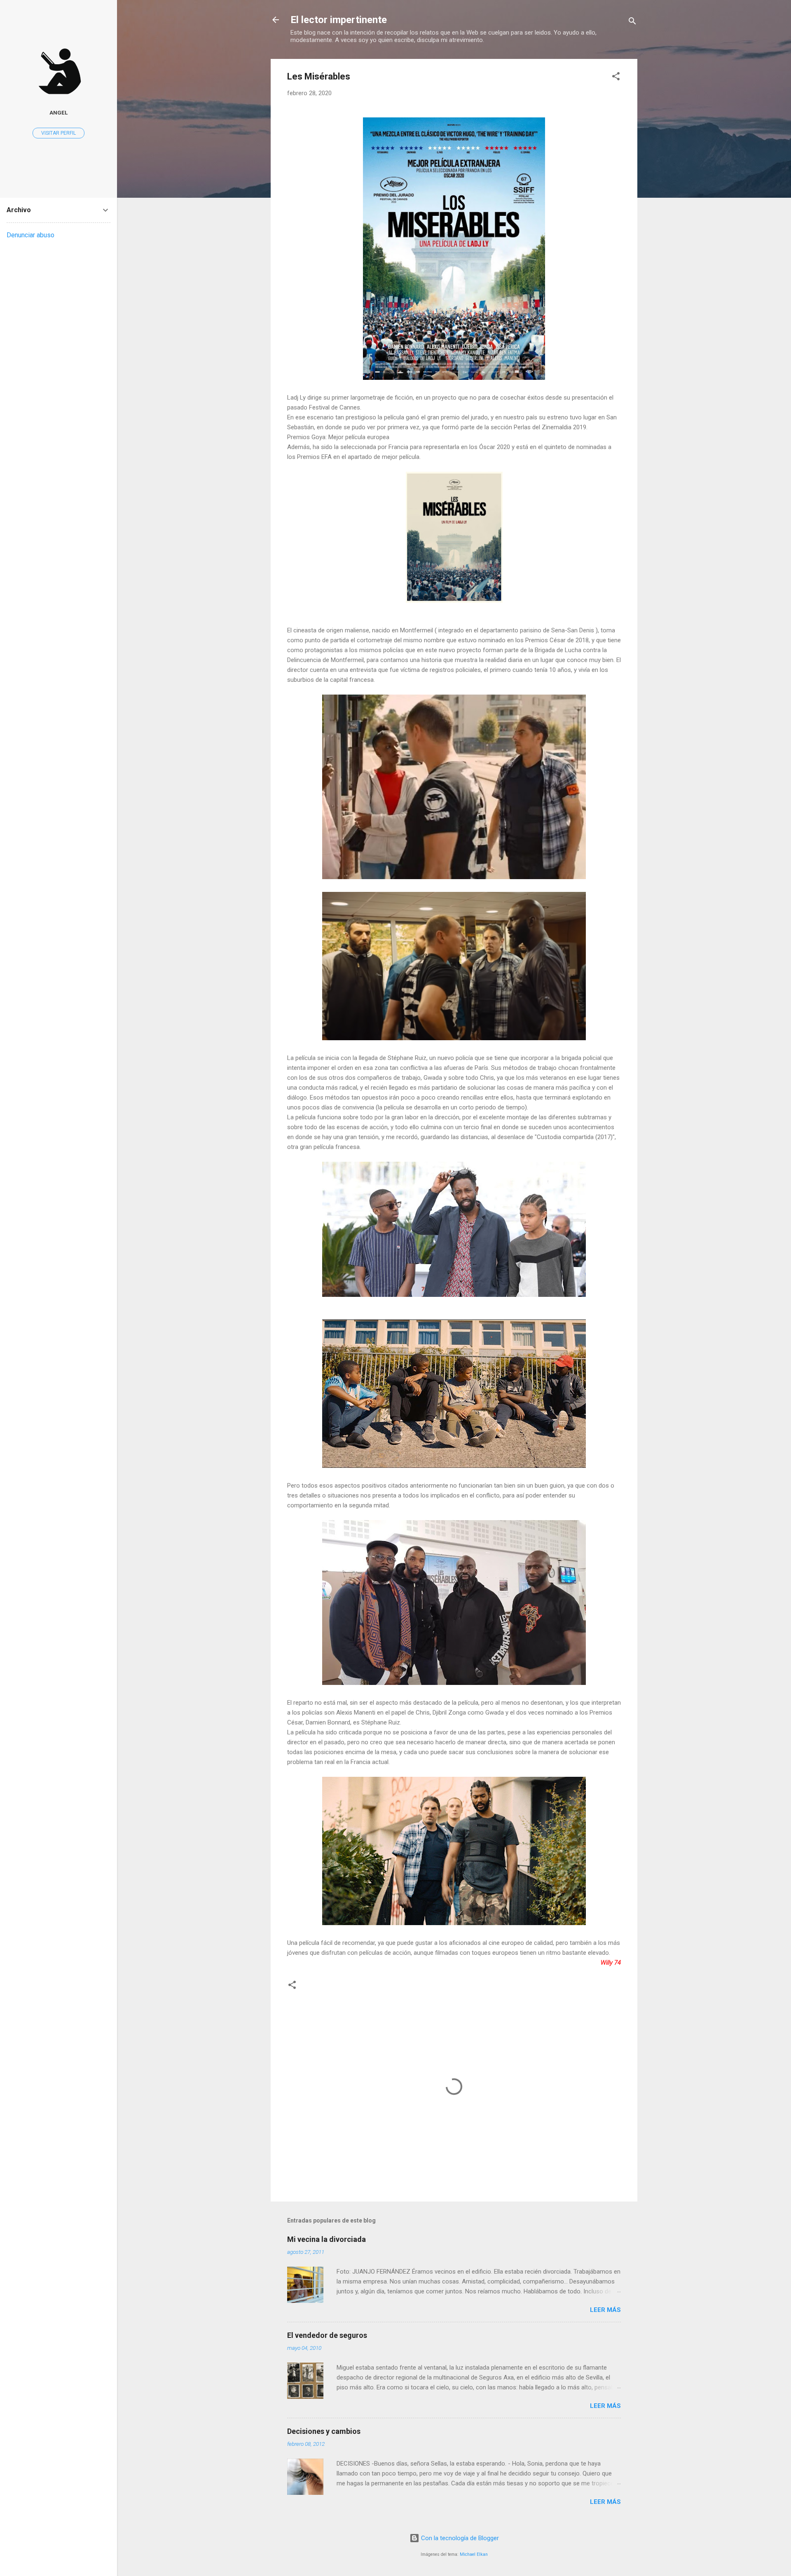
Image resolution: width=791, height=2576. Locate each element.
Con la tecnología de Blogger (459, 2538)
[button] (616, 78)
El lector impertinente (339, 20)
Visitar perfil (59, 133)
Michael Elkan (474, 2554)
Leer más (605, 2310)
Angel (59, 112)
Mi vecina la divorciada (326, 2239)
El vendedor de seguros (327, 2335)
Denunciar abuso (30, 235)
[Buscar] (632, 22)
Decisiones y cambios (324, 2431)
